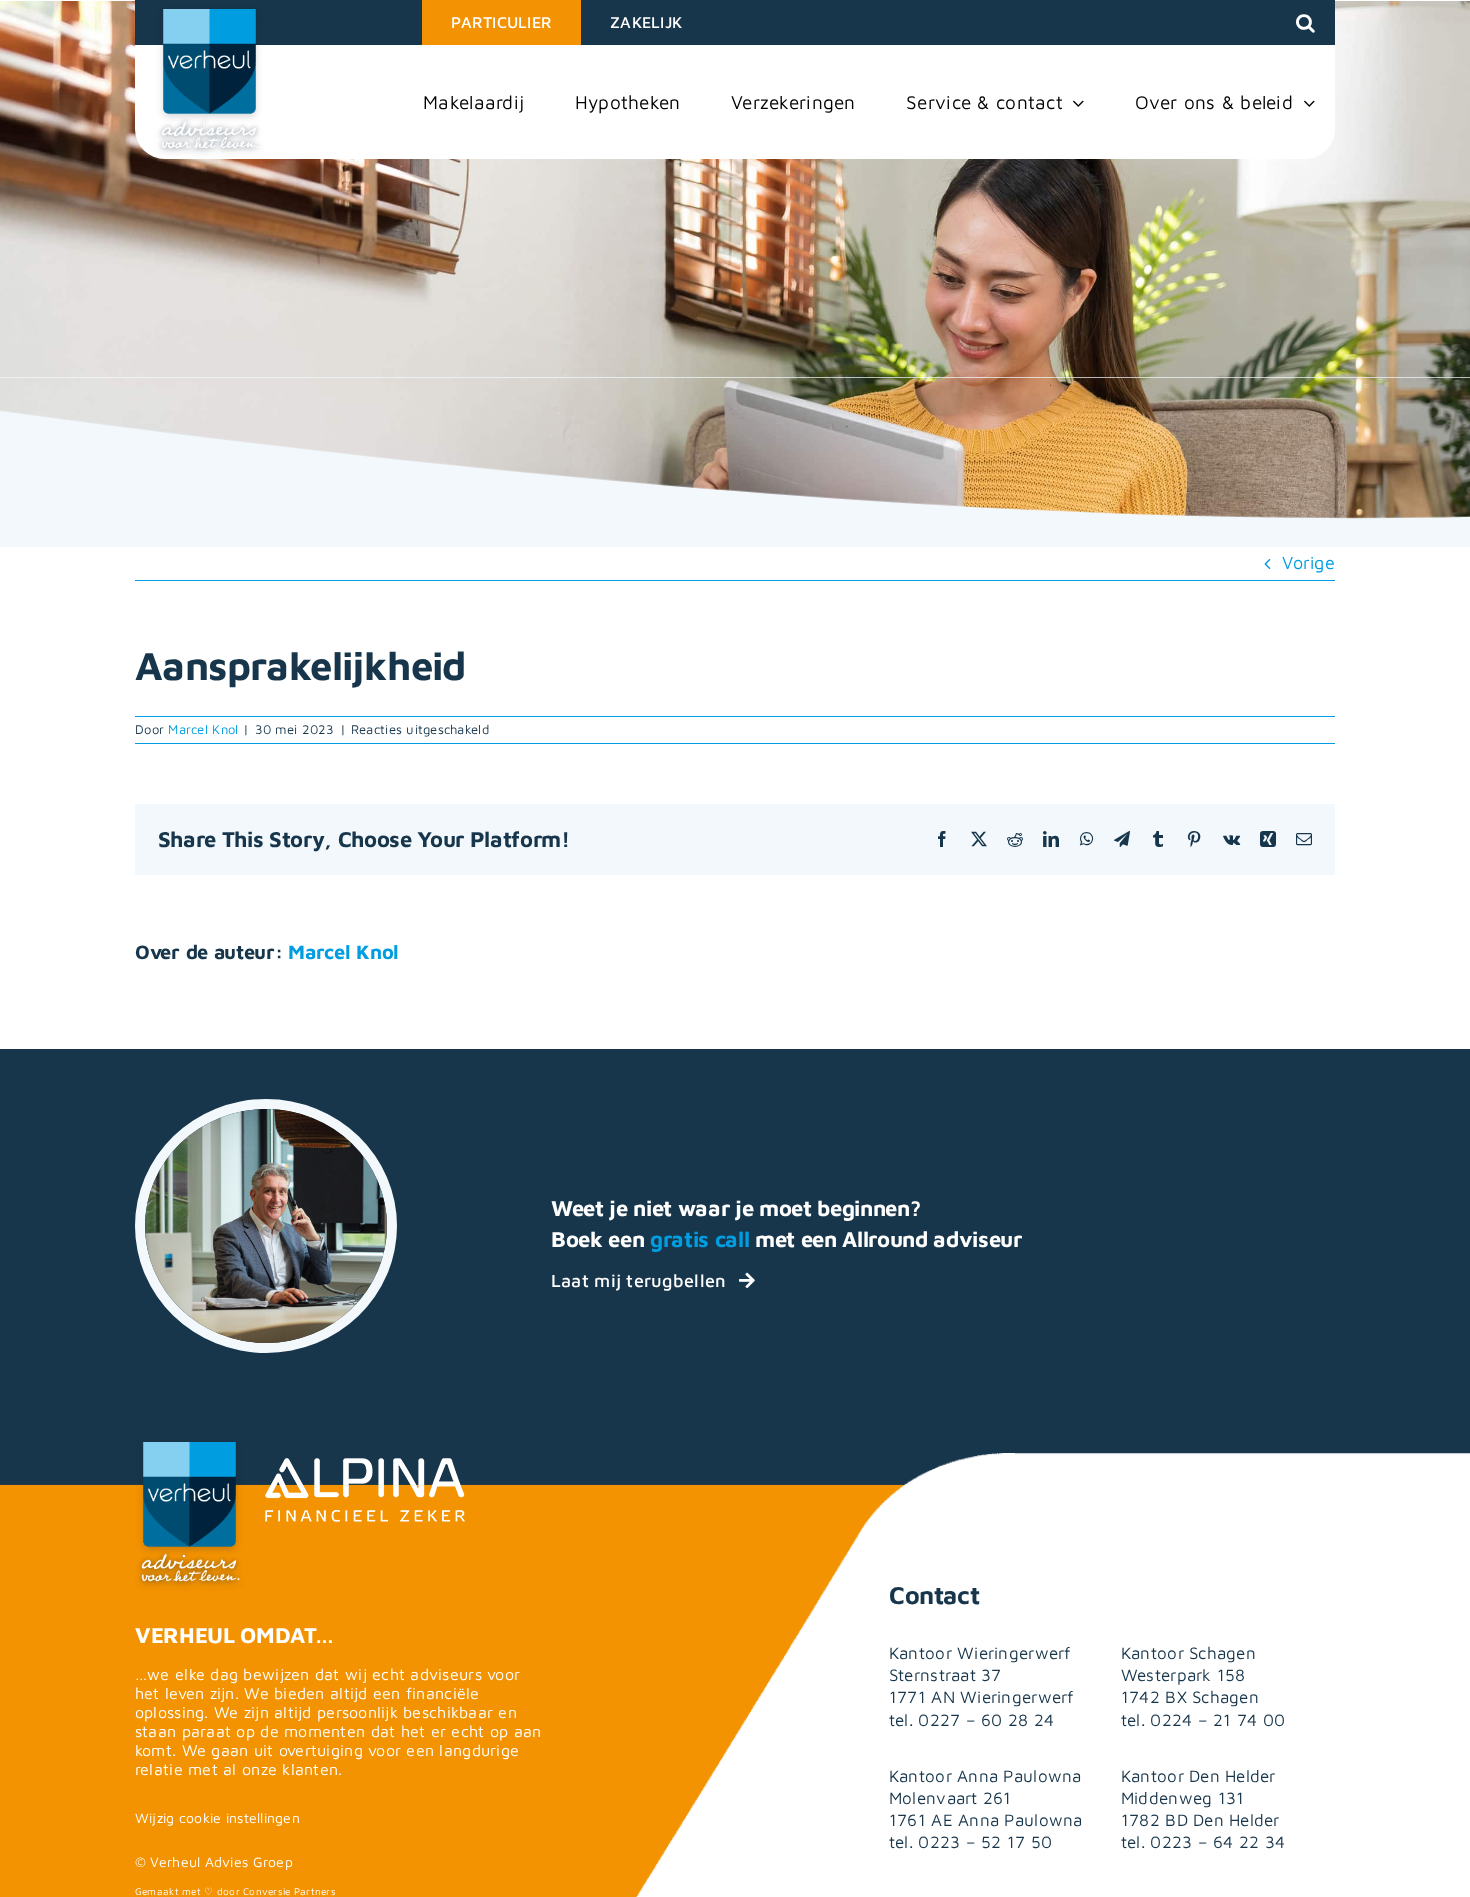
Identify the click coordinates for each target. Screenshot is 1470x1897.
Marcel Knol (203, 729)
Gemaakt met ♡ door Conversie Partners (235, 1891)
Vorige (1308, 562)
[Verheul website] (210, 82)
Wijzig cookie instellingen (217, 1817)
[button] (1305, 23)
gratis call (699, 1239)
